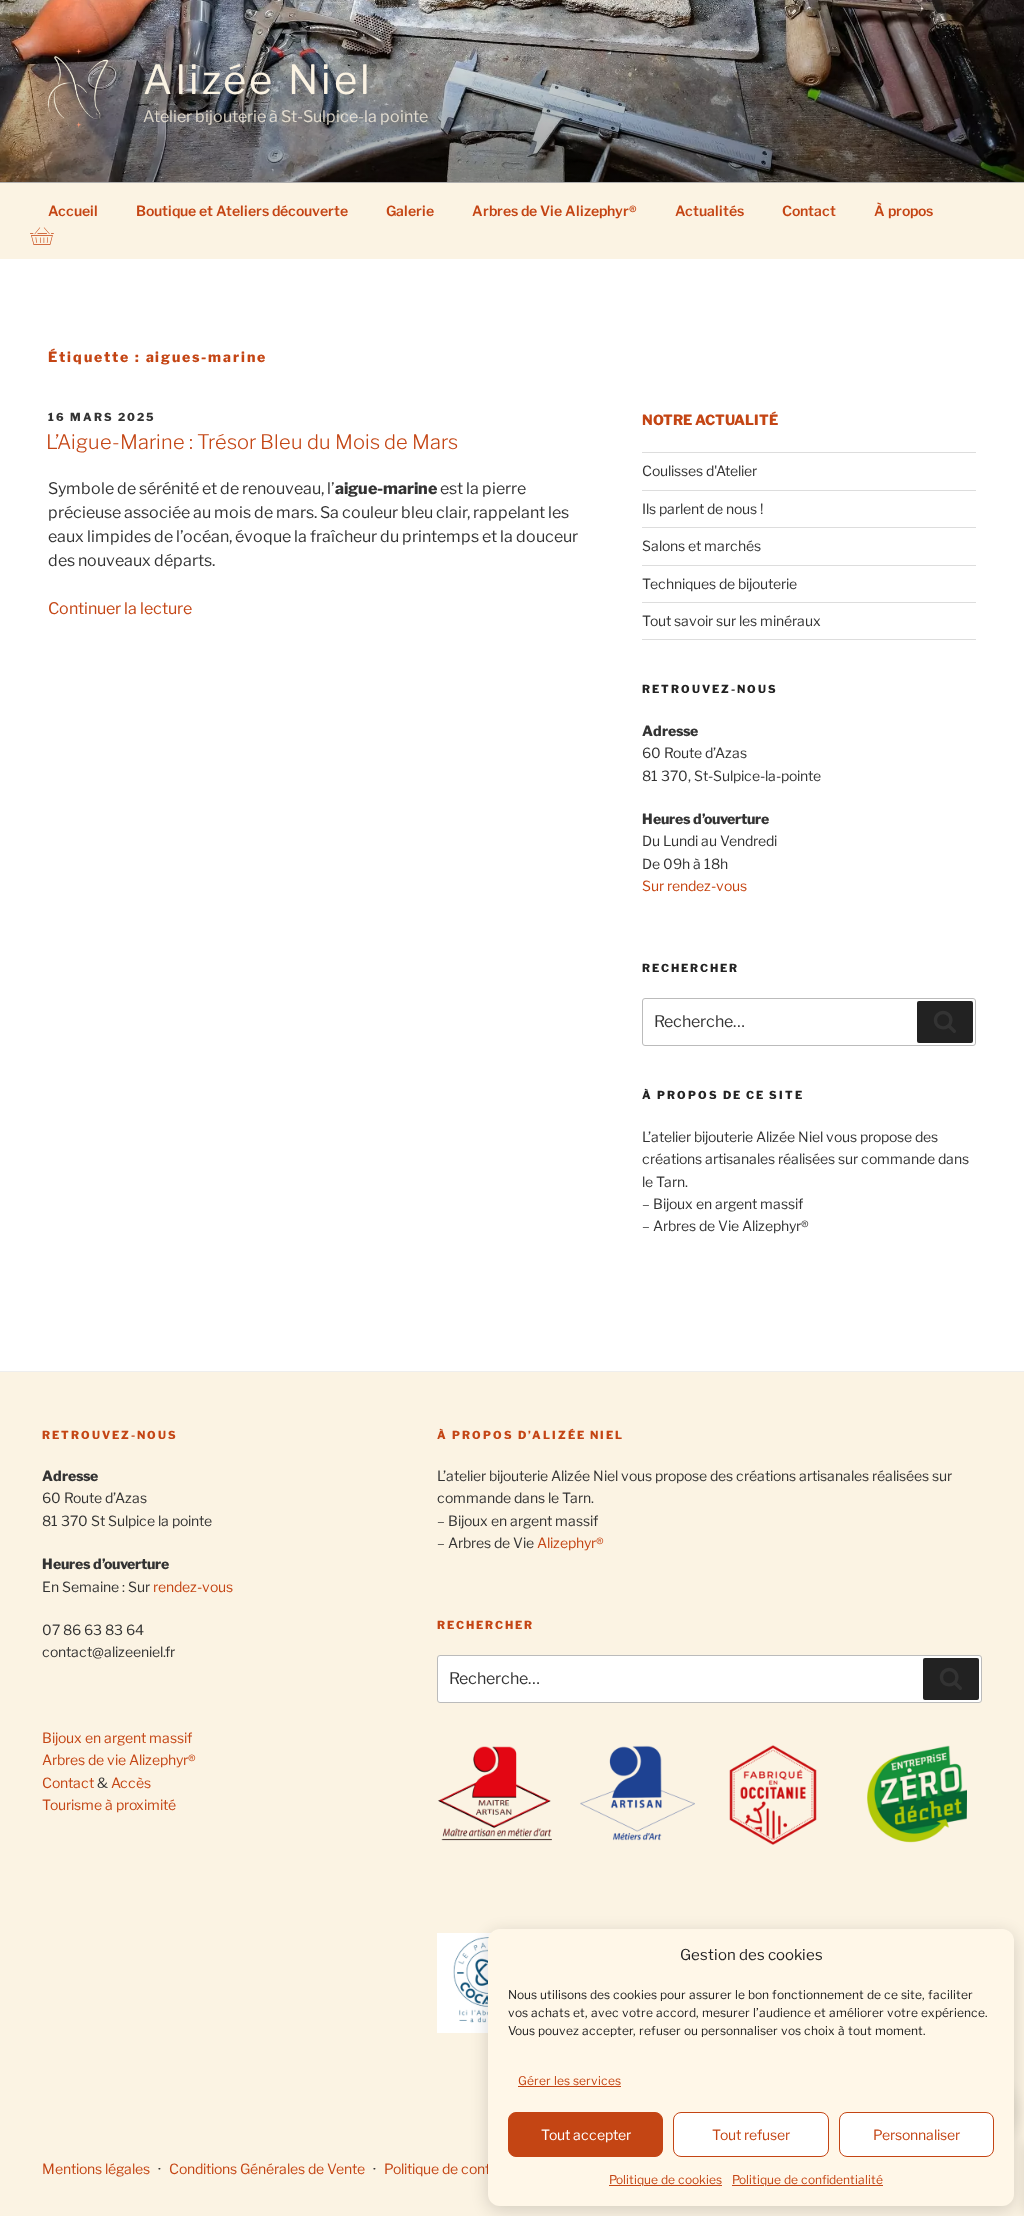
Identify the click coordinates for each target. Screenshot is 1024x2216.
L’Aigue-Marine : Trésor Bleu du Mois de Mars (252, 442)
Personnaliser (916, 2134)
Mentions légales (96, 2168)
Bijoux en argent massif (117, 1737)
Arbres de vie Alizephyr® (119, 1759)
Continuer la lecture (120, 608)
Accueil (73, 210)
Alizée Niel (258, 79)
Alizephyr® (570, 1542)
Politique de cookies (665, 2179)
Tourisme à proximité (109, 1804)
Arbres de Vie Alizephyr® (554, 210)
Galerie (410, 210)
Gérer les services (569, 2080)
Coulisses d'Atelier (699, 470)
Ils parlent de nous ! (702, 508)
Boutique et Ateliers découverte (242, 210)
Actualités (709, 210)
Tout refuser (751, 2134)
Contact (809, 210)
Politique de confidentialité (807, 2179)
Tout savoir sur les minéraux (731, 620)
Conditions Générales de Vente (267, 2168)
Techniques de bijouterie (719, 583)
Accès (131, 1782)
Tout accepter (586, 2134)
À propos (903, 210)
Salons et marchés (701, 545)
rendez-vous (193, 1586)
